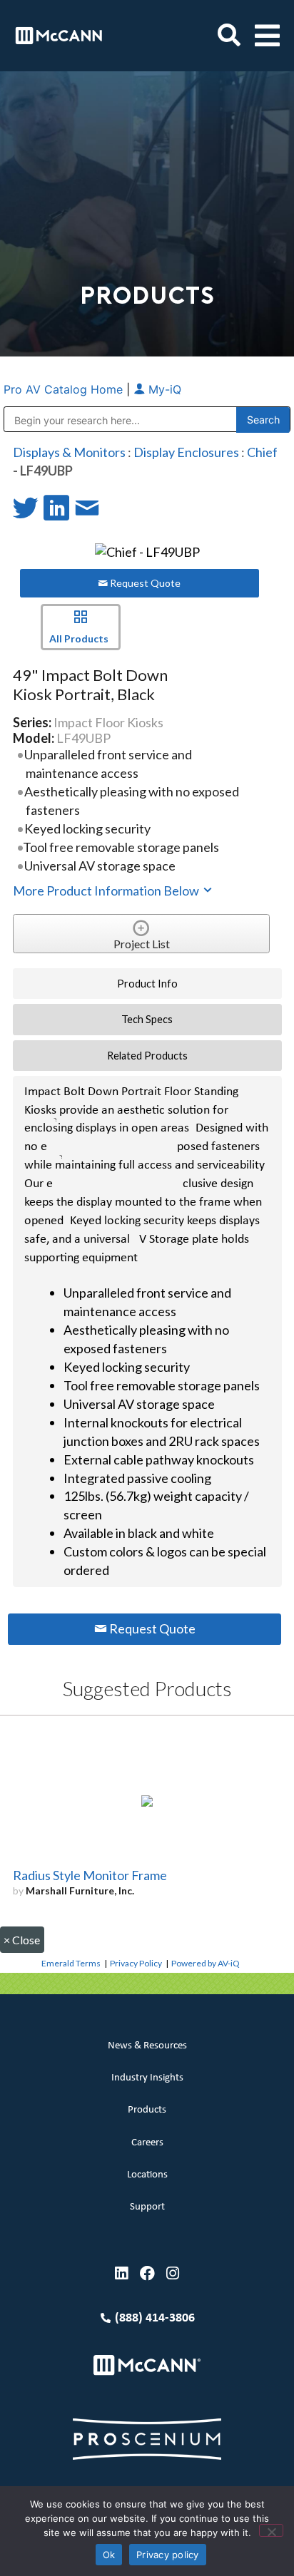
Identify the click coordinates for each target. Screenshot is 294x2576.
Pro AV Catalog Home (65, 389)
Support (147, 2207)
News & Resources (147, 2046)
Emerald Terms (71, 1963)
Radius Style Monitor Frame (90, 1875)
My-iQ (163, 389)
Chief (262, 452)
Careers (147, 2143)
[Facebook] (147, 2273)
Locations (147, 2175)
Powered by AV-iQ (206, 1963)
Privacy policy (168, 2555)
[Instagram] (173, 2273)
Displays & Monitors (69, 452)
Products (147, 2110)
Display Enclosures (186, 452)
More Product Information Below (107, 891)
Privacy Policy (136, 1963)
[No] (271, 2530)
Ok (109, 2555)
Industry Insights (147, 2078)
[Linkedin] (122, 2273)
